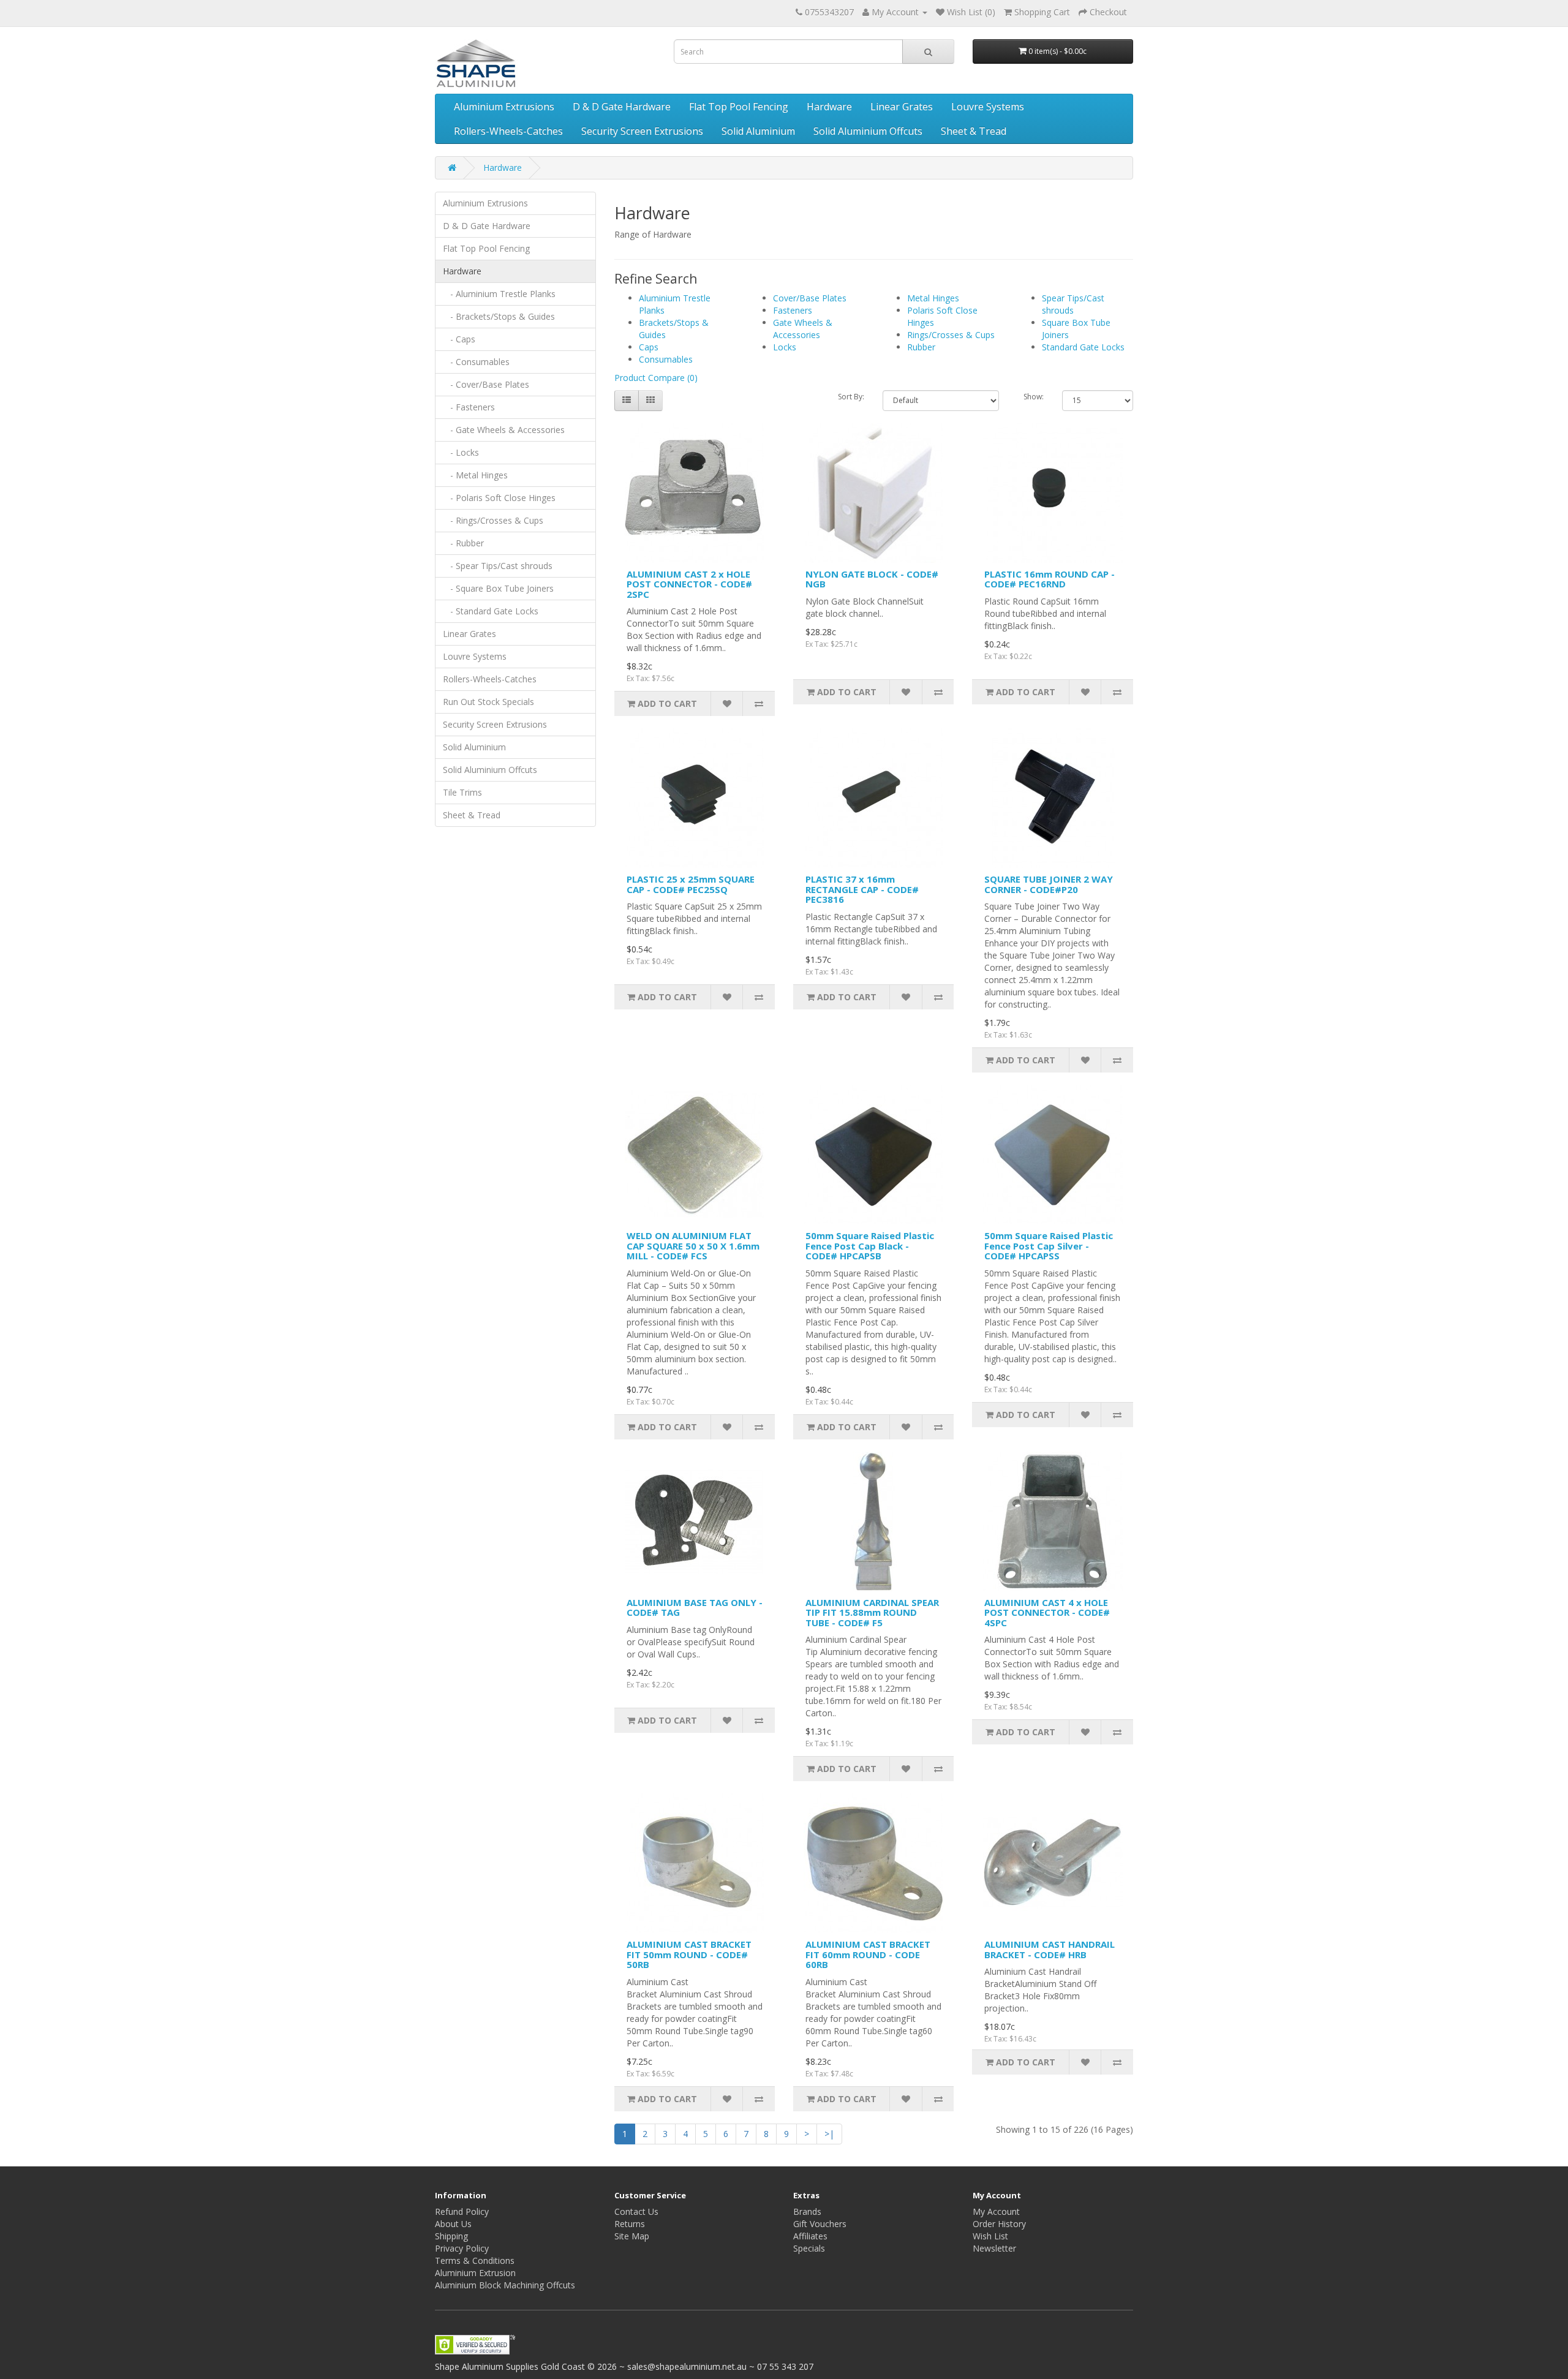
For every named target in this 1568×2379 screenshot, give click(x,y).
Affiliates (810, 2236)
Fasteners (793, 310)
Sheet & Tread (974, 131)
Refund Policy (462, 2211)
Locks (785, 347)
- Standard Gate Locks (491, 611)
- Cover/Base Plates (486, 384)
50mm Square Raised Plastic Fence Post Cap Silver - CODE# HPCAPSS (1049, 1246)
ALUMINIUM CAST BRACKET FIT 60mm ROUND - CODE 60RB (868, 1954)
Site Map (632, 2236)
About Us (453, 2224)
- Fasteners (469, 407)
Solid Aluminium (758, 131)
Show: (1034, 397)
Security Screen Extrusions (642, 131)
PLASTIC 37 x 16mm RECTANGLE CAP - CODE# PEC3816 (862, 889)
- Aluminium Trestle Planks (499, 294)
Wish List (990, 2236)
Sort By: (851, 397)
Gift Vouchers (820, 2224)
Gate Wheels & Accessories (803, 329)
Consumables (666, 359)
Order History (999, 2224)
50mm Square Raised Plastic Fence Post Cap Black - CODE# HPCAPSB (870, 1246)
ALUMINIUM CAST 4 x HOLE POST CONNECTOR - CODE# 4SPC (1047, 1612)
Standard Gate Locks (1083, 347)
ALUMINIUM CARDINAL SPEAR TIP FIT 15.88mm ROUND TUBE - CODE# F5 (872, 1612)
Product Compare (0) (656, 378)
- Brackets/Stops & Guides (499, 316)
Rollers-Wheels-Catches (508, 131)
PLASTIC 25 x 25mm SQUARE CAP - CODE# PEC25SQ (691, 884)
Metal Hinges (933, 298)
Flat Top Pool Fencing (739, 107)
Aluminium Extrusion (475, 2273)
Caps (649, 347)
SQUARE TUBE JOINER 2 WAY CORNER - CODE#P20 (1049, 884)
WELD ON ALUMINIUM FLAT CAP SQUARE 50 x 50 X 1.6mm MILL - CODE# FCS (693, 1246)
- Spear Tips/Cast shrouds (498, 566)
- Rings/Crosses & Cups (493, 520)
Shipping (451, 2236)
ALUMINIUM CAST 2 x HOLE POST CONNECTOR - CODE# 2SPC (689, 584)
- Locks (461, 452)
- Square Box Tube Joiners (498, 588)
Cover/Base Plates (810, 298)
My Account (996, 2211)
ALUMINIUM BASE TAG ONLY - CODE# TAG (695, 1608)
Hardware (829, 107)
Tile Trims (462, 792)
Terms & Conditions (475, 2260)
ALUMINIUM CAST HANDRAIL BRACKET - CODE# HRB (1050, 1949)
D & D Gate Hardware (622, 107)
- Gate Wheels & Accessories (504, 430)
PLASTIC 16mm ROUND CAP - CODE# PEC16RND (1050, 579)
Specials (809, 2248)
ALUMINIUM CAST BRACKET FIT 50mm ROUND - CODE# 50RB (689, 1954)
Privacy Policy (462, 2248)
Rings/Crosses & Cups (951, 335)
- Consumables (476, 362)
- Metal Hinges (475, 475)
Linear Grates (902, 107)
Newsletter (994, 2248)
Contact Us (636, 2211)
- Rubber (463, 543)
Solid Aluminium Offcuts (868, 131)
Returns (630, 2224)
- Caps (459, 339)
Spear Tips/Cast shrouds (1073, 304)
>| (829, 2134)
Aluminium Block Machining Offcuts (505, 2285)
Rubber (921, 347)
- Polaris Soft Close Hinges (499, 498)
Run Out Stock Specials (488, 702)
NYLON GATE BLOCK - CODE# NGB (872, 579)
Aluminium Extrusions (504, 107)
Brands (807, 2211)
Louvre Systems (988, 107)
